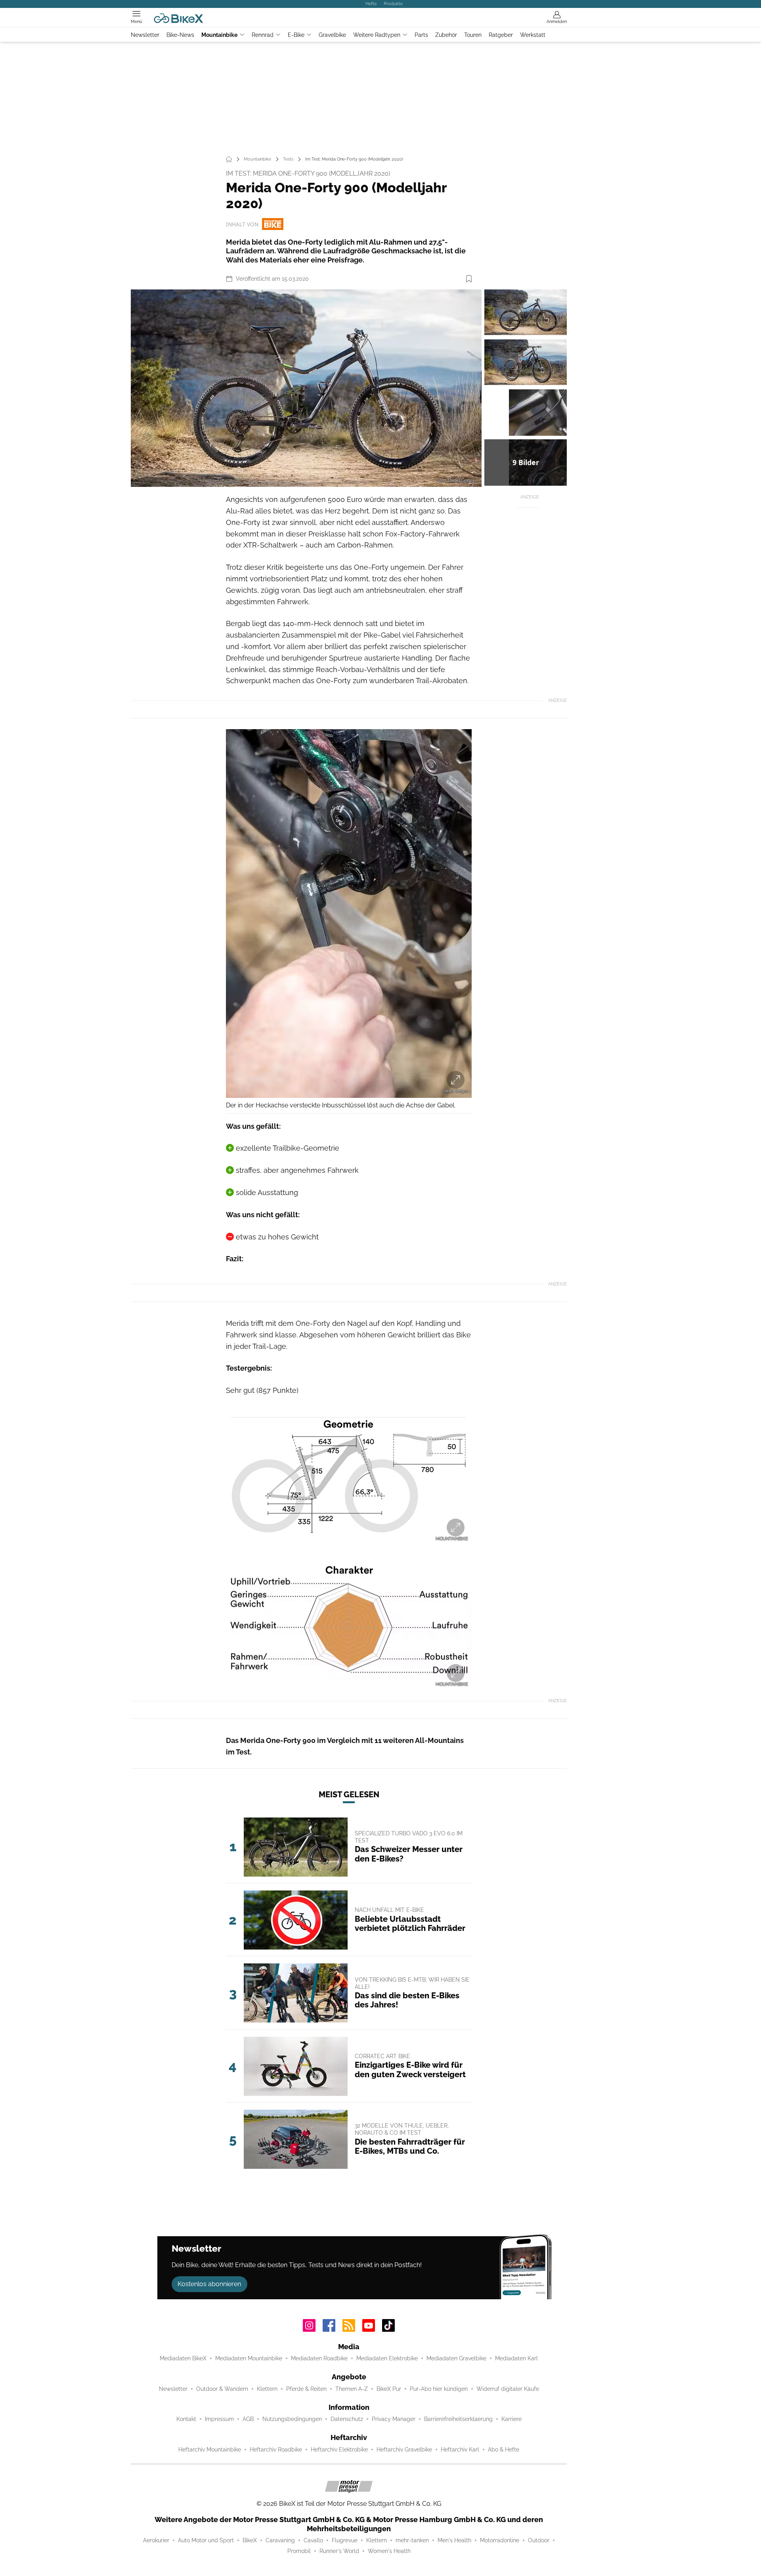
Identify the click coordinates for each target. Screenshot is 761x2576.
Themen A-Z (352, 2389)
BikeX (250, 2540)
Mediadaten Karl (516, 2358)
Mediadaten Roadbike (319, 2358)
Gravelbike (332, 35)
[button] (306, 388)
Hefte (371, 4)
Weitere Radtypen (377, 35)
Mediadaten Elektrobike (387, 2358)
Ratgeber (501, 35)
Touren (473, 35)
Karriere (511, 2419)
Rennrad (263, 35)
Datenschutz (347, 2419)
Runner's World (339, 2551)
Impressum (219, 2419)
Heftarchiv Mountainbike (210, 2450)
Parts (421, 35)
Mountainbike (219, 35)
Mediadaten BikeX (183, 2358)
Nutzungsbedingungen (292, 2419)
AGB (248, 2419)
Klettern (267, 2389)
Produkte (393, 4)
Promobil (299, 2551)
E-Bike (296, 35)
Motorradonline (500, 2540)
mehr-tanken (412, 2540)
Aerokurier (156, 2540)
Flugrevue (345, 2540)
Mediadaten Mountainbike (249, 2358)
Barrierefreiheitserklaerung (458, 2419)
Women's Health (389, 2551)
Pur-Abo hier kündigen (439, 2389)
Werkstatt (533, 35)
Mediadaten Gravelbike (456, 2358)
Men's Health (454, 2540)
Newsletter (145, 35)
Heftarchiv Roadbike (276, 2450)
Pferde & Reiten (306, 2389)
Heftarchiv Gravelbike (404, 2450)
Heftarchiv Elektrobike (339, 2450)
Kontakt (186, 2419)
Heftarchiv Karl (460, 2450)
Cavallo (313, 2540)
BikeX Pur (389, 2389)
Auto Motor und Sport (206, 2540)
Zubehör (446, 35)
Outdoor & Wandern (222, 2389)
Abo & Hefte (504, 2450)
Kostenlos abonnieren (209, 2284)
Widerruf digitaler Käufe (508, 2389)
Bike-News (180, 35)
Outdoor (539, 2540)
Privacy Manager (394, 2419)
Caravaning (280, 2540)
